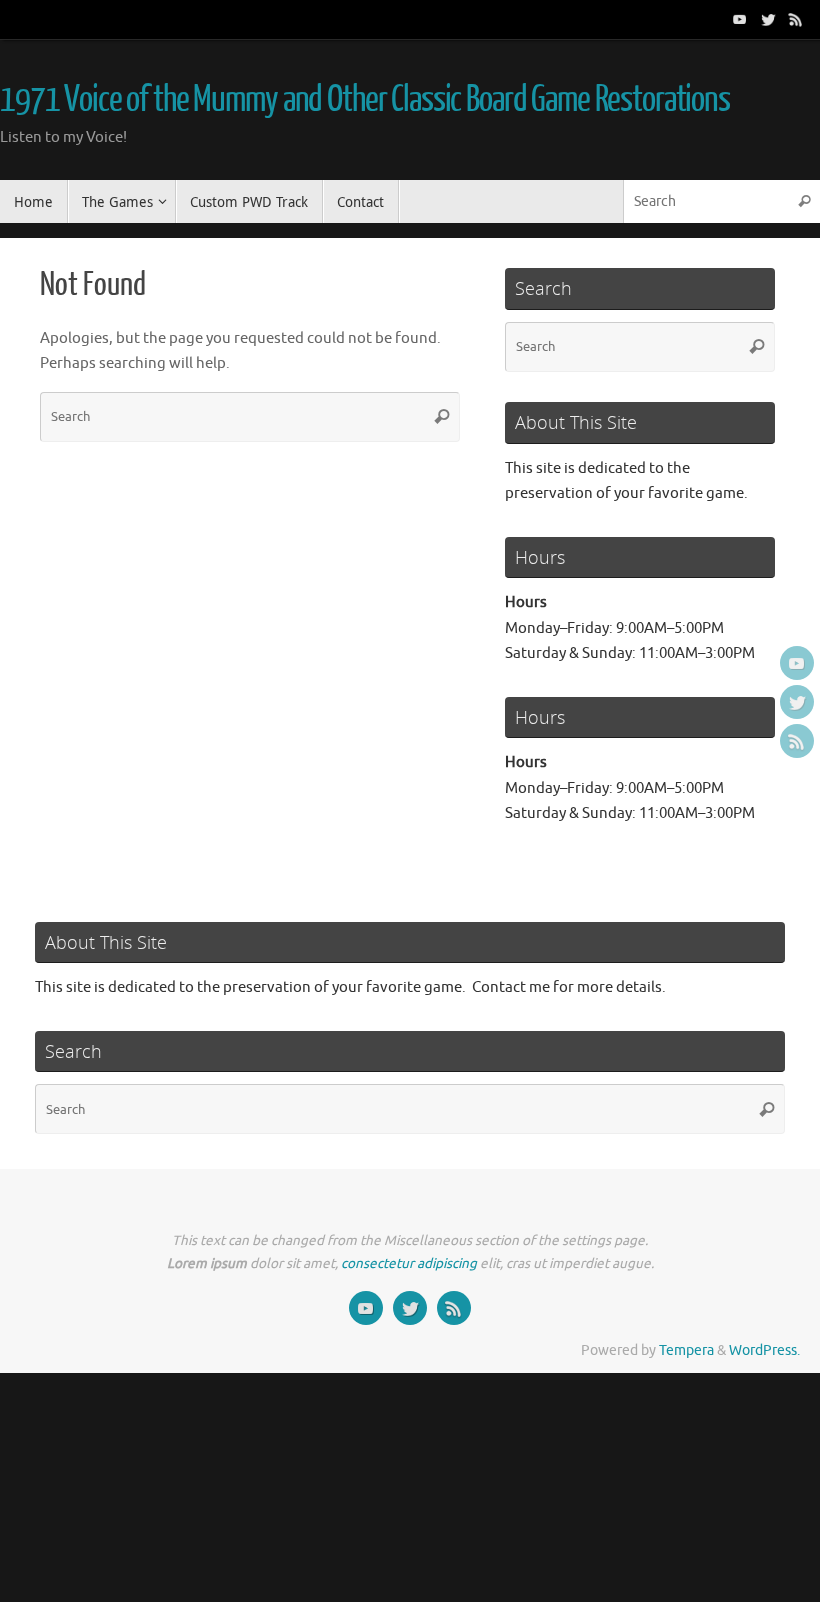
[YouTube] (740, 19)
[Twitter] (768, 19)
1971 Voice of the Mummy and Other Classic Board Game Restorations (365, 100)
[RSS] (796, 19)
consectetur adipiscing (409, 1263)
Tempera (686, 1350)
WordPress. (764, 1350)
